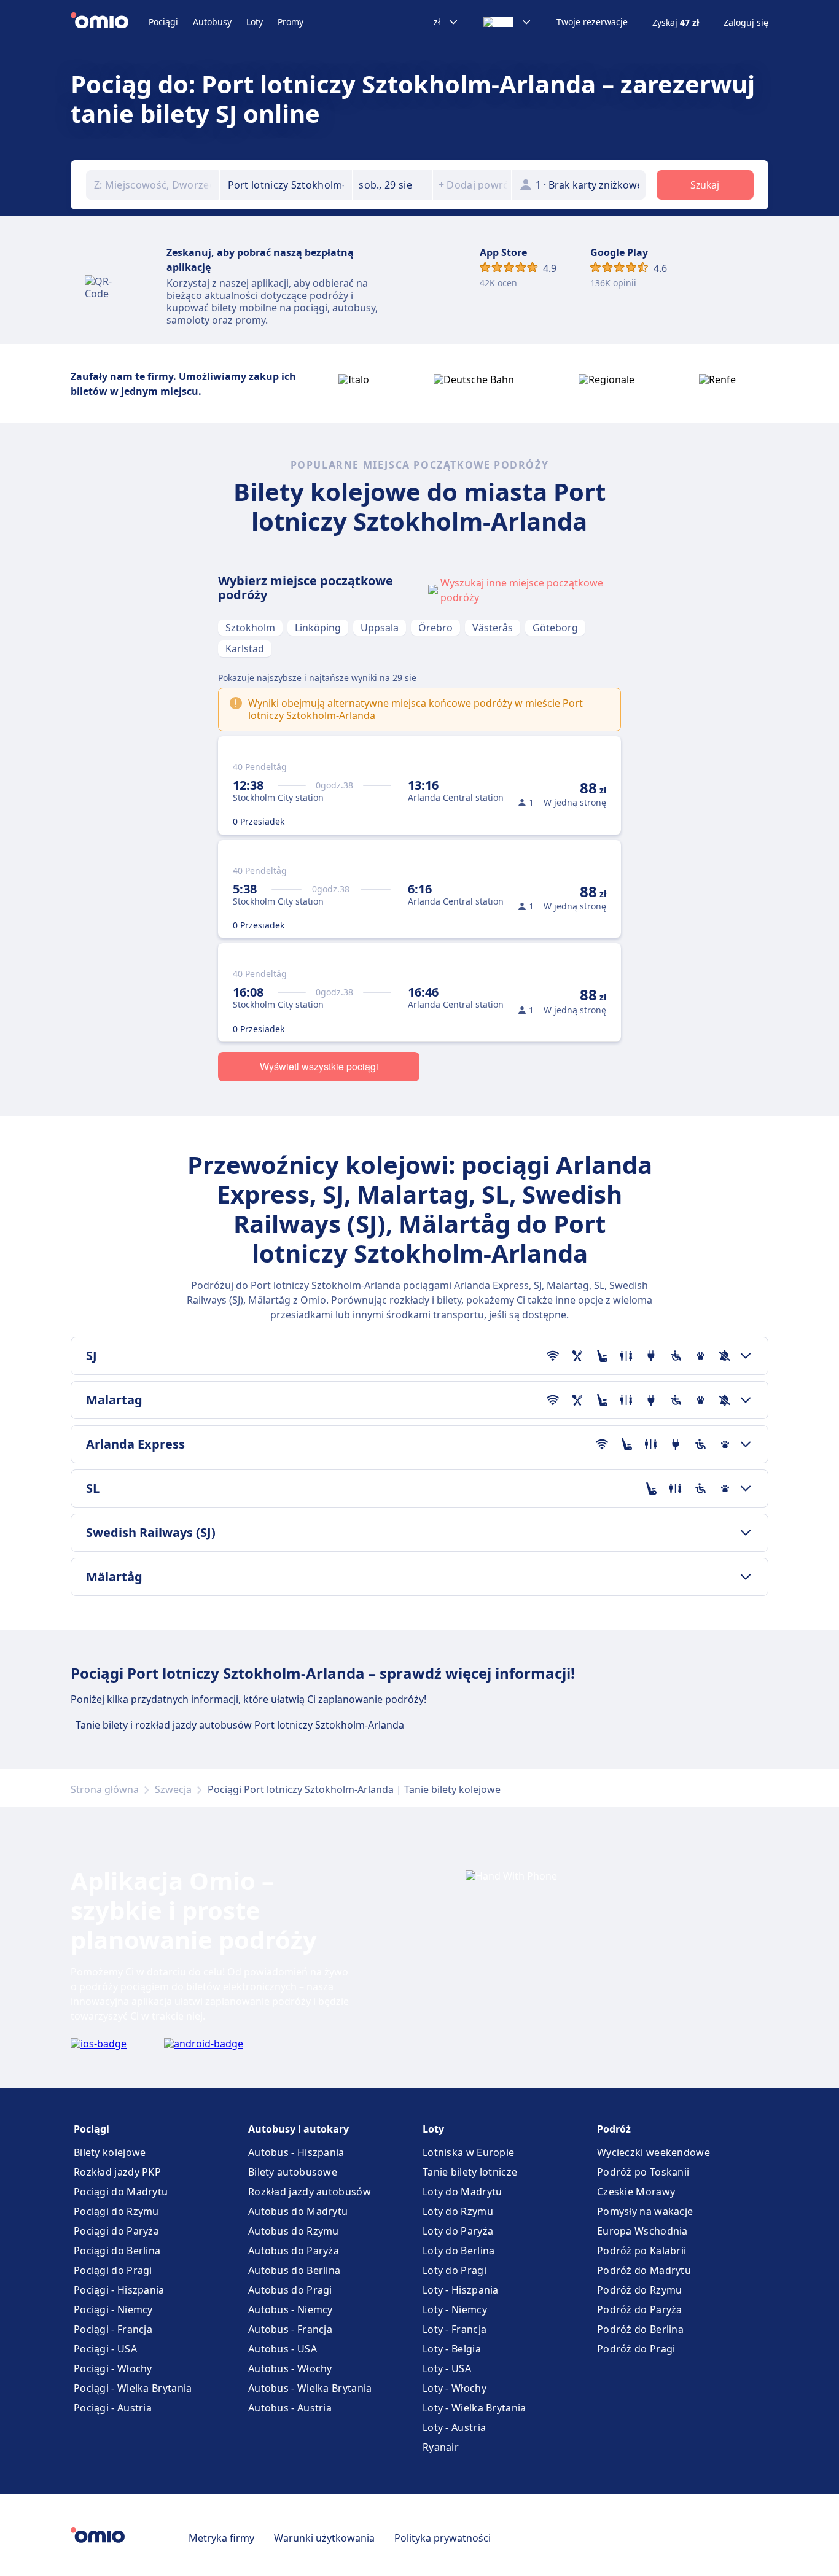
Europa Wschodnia (642, 2231)
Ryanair (441, 2447)
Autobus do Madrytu (298, 2211)
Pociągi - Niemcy (113, 2309)
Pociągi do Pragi (113, 2270)
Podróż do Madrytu (644, 2270)
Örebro (435, 628)
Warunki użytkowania (324, 2538)
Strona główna (105, 1789)
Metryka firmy (221, 2538)
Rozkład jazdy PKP (117, 2172)
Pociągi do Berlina (117, 2251)
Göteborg (555, 628)
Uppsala (380, 628)
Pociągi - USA (105, 2349)
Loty (255, 22)
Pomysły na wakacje (645, 2211)
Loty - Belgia (452, 2349)
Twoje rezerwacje (592, 22)
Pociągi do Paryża (116, 2231)
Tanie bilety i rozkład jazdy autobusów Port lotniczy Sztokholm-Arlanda (240, 1725)
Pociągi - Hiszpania (119, 2290)
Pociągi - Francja (113, 2329)
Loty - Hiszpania (461, 2290)
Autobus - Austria (290, 2408)
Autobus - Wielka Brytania (310, 2388)
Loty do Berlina (459, 2251)
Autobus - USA (283, 2349)
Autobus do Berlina (294, 2270)
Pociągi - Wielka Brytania (133, 2388)
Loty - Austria (454, 2427)
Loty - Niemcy (455, 2309)
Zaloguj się (746, 23)
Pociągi (163, 22)
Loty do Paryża (458, 2231)
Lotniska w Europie (468, 2152)
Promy (291, 22)
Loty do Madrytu (462, 2192)
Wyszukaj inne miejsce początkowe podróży (522, 590)
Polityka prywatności (443, 2538)
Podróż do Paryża (640, 2309)
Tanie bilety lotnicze (470, 2172)
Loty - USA (447, 2368)
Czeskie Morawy (636, 2192)
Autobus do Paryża (294, 2251)
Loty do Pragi (455, 2270)
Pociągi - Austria (113, 2408)
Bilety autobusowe (293, 2172)
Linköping (318, 628)
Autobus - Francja (290, 2329)
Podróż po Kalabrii (642, 2251)
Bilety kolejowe (110, 2152)
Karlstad (245, 648)
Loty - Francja (455, 2329)
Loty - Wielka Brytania (474, 2408)
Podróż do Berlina (640, 2329)
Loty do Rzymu (458, 2211)
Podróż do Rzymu (640, 2290)
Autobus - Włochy (290, 2368)
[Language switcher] (508, 22)
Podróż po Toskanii (643, 2172)
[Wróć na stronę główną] (110, 22)
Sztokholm (250, 628)
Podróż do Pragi (636, 2349)
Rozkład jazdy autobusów (310, 2192)
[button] (392, 185)
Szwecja (173, 1789)
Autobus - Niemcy (291, 2309)
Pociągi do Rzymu (116, 2211)
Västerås (493, 628)
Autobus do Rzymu (294, 2231)
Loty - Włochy (455, 2388)
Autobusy (212, 22)
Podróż (614, 2129)
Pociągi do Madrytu (121, 2192)
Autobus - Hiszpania (296, 2152)
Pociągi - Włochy (113, 2368)
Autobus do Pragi (290, 2290)
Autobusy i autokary (299, 2129)
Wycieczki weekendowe (654, 2152)
